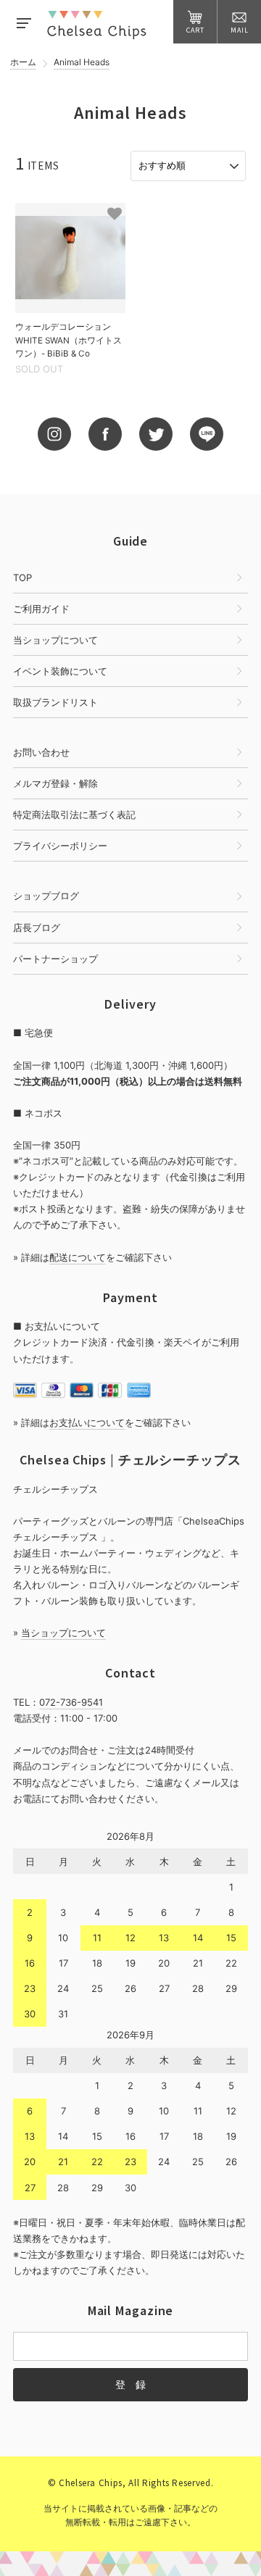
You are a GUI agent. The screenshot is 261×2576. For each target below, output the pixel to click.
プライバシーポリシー (60, 846)
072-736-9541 (71, 1702)
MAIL (240, 30)
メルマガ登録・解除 (55, 783)
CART (195, 30)
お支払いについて (87, 1422)
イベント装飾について (60, 671)
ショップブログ (46, 896)
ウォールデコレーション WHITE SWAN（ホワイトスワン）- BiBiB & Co (69, 340)
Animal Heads (82, 63)
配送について (78, 1257)
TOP (22, 578)
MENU (24, 22)
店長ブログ (37, 928)
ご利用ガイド (41, 609)
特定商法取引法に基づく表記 (74, 814)
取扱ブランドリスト (55, 702)
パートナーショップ (55, 959)
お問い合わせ (41, 752)
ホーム (23, 63)
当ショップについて (55, 640)
